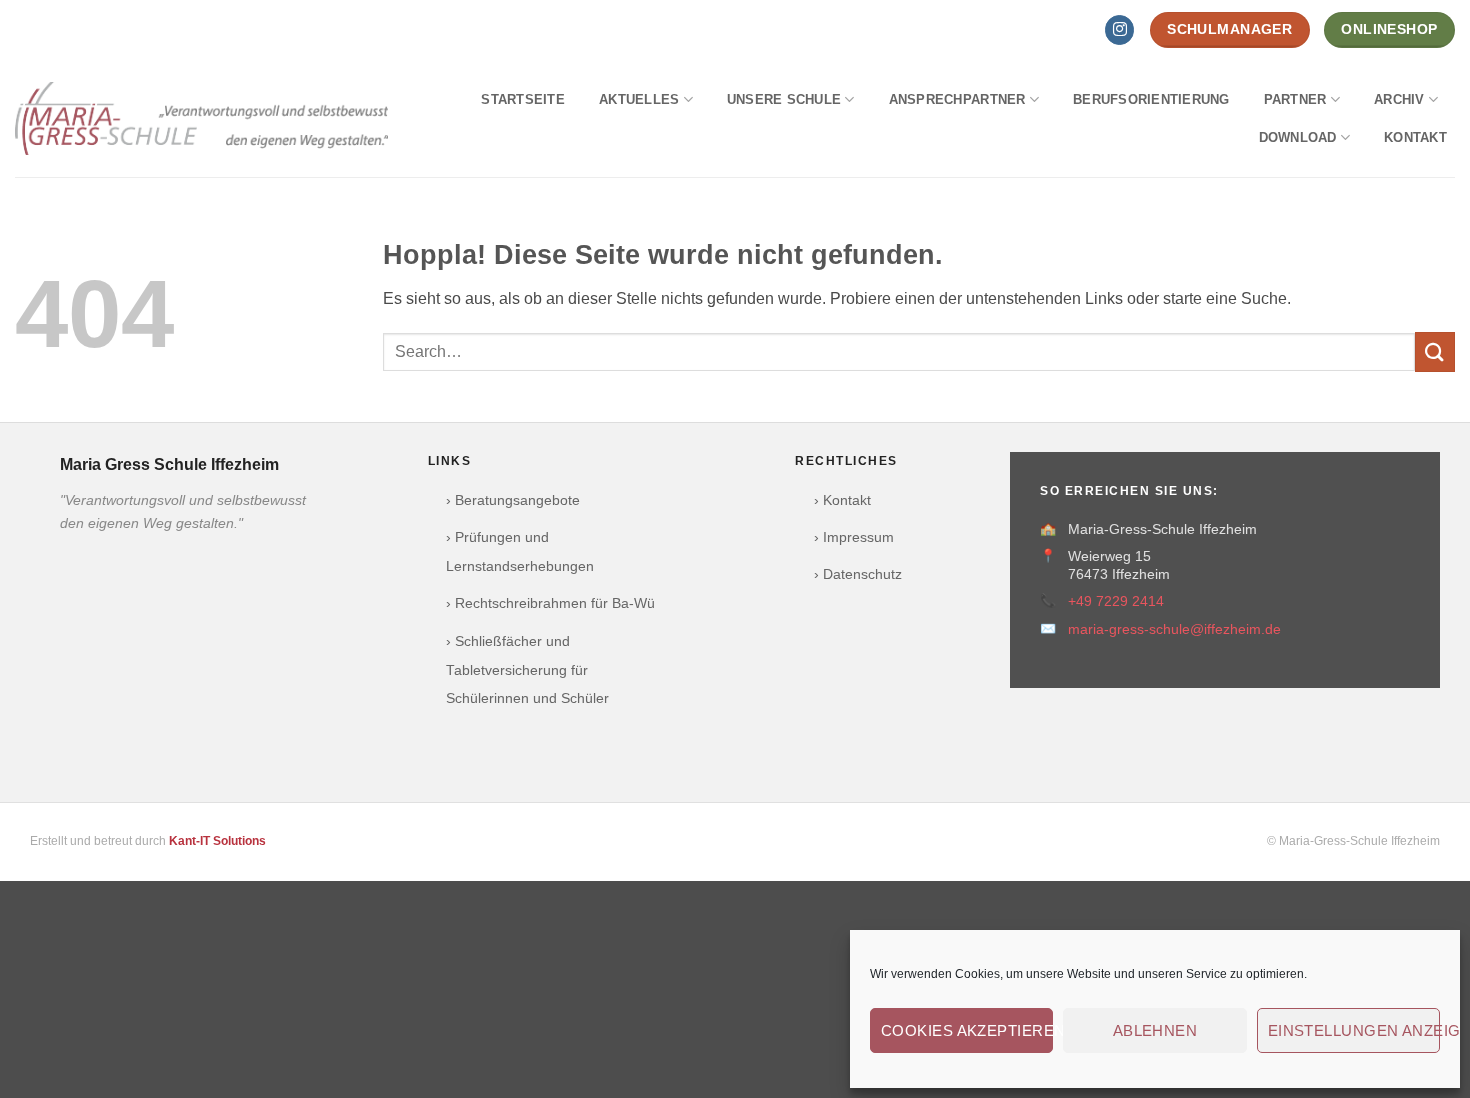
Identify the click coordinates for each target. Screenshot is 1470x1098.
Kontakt (1415, 137)
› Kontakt (842, 500)
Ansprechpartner (957, 99)
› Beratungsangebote (513, 500)
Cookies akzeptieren (967, 1030)
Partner (1295, 99)
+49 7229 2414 (1116, 601)
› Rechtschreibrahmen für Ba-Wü (550, 603)
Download (1298, 137)
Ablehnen (1155, 1030)
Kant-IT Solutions (217, 841)
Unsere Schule (784, 99)
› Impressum (854, 537)
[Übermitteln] (1435, 351)
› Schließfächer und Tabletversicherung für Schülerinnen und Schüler (527, 670)
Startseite (523, 99)
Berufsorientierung (1151, 99)
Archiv (1399, 99)
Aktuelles (639, 99)
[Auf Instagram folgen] (1119, 30)
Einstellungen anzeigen (1354, 1030)
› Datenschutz (858, 574)
